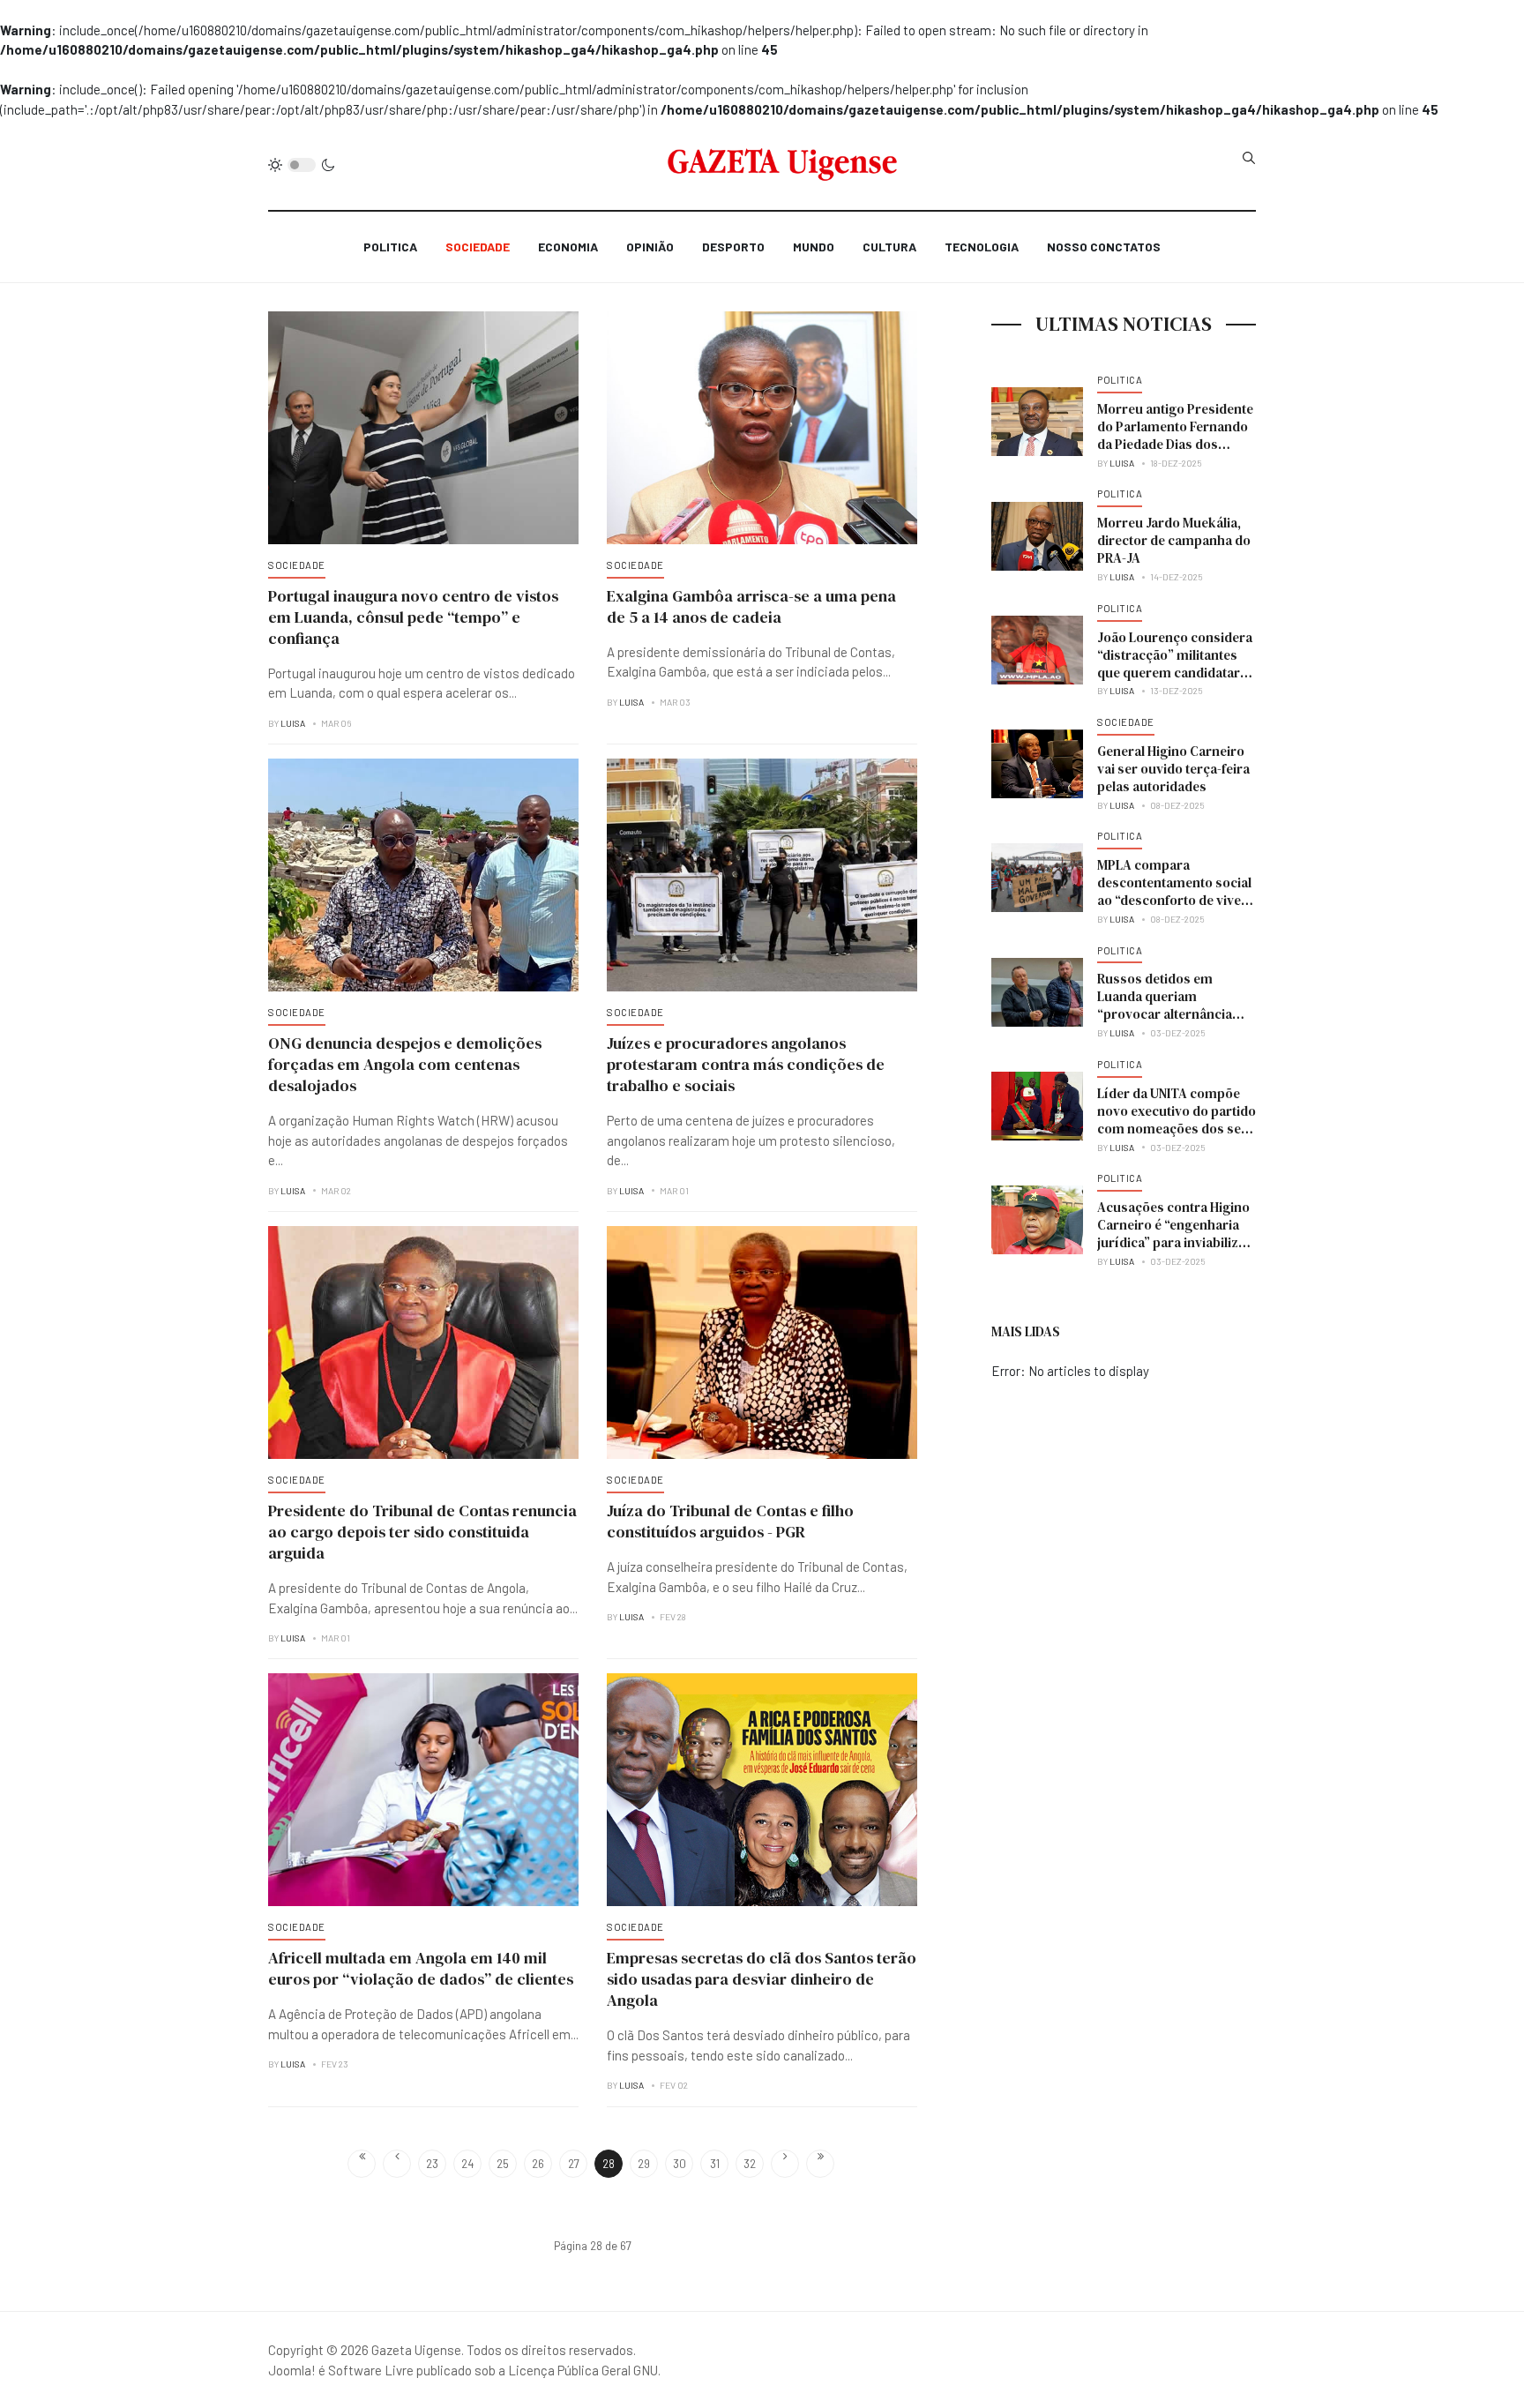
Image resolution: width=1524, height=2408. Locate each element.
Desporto (733, 247)
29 (644, 2164)
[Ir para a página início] (362, 2164)
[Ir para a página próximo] (785, 2164)
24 (467, 2164)
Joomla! (292, 2370)
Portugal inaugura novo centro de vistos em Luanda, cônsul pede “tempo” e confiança (413, 617)
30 (680, 2164)
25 (503, 2164)
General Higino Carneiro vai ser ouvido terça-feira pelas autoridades (1173, 769)
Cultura (889, 247)
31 (715, 2164)
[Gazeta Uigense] (783, 165)
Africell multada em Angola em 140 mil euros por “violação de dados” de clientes (421, 1968)
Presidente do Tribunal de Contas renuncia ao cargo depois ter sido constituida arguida (422, 1532)
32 (750, 2164)
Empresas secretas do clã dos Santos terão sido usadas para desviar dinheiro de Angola (762, 1979)
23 (432, 2164)
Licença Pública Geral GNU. (584, 2370)
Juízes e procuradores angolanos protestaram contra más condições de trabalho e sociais (746, 1064)
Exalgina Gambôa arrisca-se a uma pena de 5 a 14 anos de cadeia (751, 606)
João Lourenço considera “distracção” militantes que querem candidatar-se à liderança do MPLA (1175, 664)
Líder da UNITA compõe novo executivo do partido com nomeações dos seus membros (1177, 1120)
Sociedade (478, 247)
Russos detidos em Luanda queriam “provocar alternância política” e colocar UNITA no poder (1172, 1014)
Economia (568, 247)
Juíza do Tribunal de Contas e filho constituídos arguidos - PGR (730, 1521)
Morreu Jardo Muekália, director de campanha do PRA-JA (1174, 540)
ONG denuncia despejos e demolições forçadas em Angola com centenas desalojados (405, 1064)
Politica (390, 247)
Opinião (650, 247)
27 (574, 2164)
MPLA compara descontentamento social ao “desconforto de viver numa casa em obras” (1174, 891)
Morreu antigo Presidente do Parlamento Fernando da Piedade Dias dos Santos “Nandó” (1175, 435)
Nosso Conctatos (1104, 247)
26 (538, 2164)
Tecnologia (982, 247)
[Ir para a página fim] (820, 2164)
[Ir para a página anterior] (397, 2164)
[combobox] (1249, 158)
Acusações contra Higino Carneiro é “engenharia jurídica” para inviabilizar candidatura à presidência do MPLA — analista (1177, 1242)
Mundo (814, 247)
